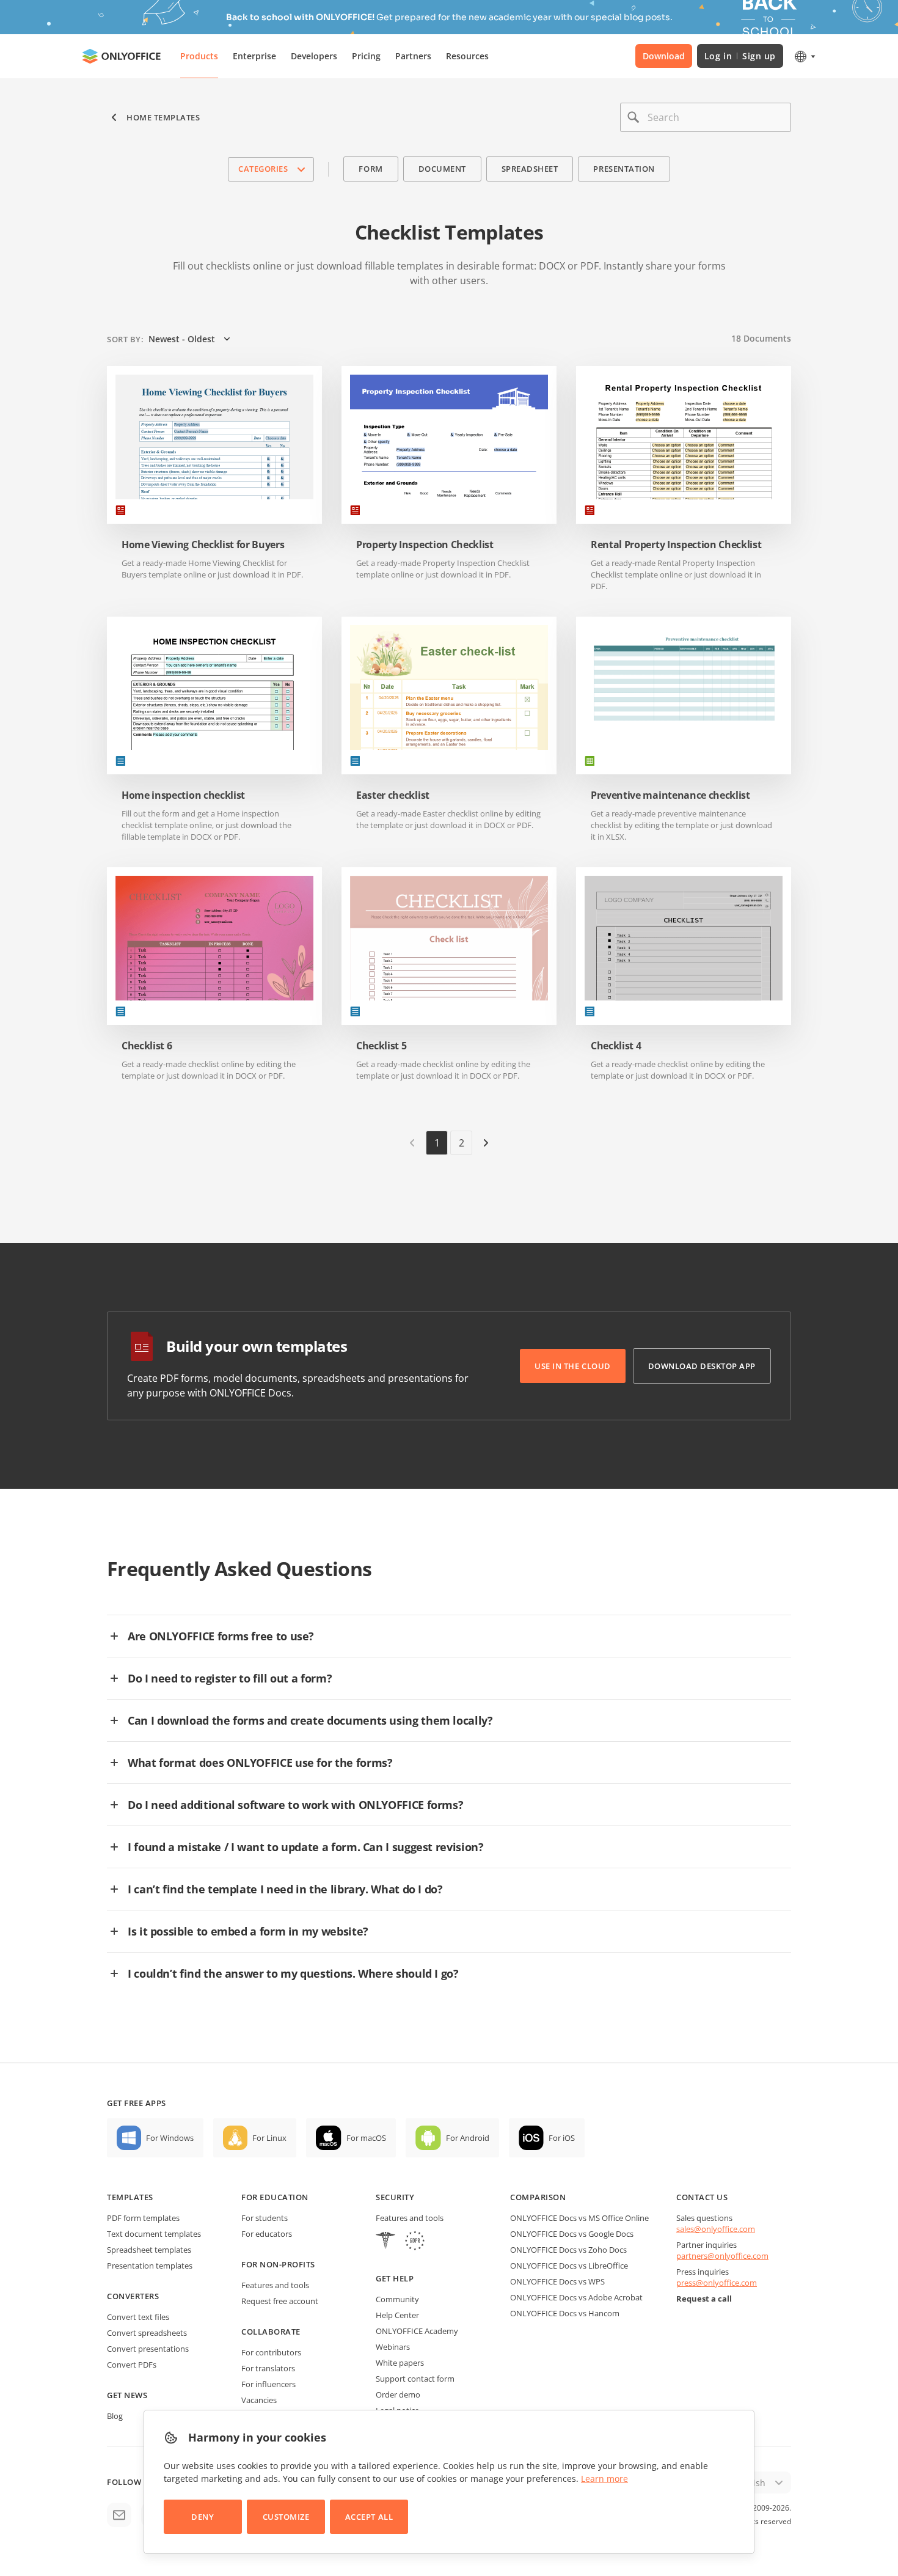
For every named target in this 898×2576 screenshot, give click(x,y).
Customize (286, 2517)
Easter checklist (393, 795)
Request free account (280, 2301)
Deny (203, 2517)
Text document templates (154, 2234)
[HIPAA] (385, 2242)
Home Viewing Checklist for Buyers (203, 545)
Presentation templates (150, 2266)
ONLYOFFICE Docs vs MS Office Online (579, 2218)
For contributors (271, 2352)
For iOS (562, 2138)
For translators (268, 2368)
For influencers (268, 2384)
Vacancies (259, 2400)
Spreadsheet (530, 169)
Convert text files (138, 2317)
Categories (263, 169)
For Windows (170, 2138)
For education (275, 2197)
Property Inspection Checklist (425, 545)
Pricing (366, 56)
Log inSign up (740, 56)
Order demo (398, 2394)
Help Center (397, 2315)
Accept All (369, 2517)
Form (371, 169)
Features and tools (275, 2285)
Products (199, 56)
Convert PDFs (132, 2365)
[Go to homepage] (122, 56)
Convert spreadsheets (147, 2333)
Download (664, 56)
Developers (314, 56)
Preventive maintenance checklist (670, 795)
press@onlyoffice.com (717, 2283)
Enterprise (254, 56)
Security (395, 2197)
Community (397, 2299)
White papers (400, 2363)
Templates (130, 2197)
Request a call (704, 2299)
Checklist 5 (381, 1046)
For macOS (366, 2138)
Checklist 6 (147, 1046)
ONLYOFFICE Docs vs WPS (557, 2281)
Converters (133, 2296)
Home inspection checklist (183, 795)
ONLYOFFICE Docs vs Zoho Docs (568, 2250)
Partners (413, 56)
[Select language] (804, 56)
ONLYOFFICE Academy (417, 2331)
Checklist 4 (616, 1046)
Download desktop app (702, 1366)
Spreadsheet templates (149, 2250)
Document (442, 169)
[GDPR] (415, 2242)
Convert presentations (148, 2349)
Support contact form (415, 2379)
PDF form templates (143, 2218)
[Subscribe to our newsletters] (119, 2515)
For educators (267, 2234)
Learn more (604, 2479)
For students (265, 2218)
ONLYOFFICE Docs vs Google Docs (572, 2234)
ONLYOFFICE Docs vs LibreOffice (569, 2266)
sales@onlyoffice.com (716, 2229)
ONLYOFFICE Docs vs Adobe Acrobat (576, 2297)
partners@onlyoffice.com (722, 2256)
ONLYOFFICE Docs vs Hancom (565, 2313)
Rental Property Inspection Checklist (676, 545)
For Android (468, 2138)
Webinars (393, 2347)
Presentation (624, 169)
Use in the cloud (572, 1366)
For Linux (269, 2138)
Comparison (538, 2197)
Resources (467, 56)
